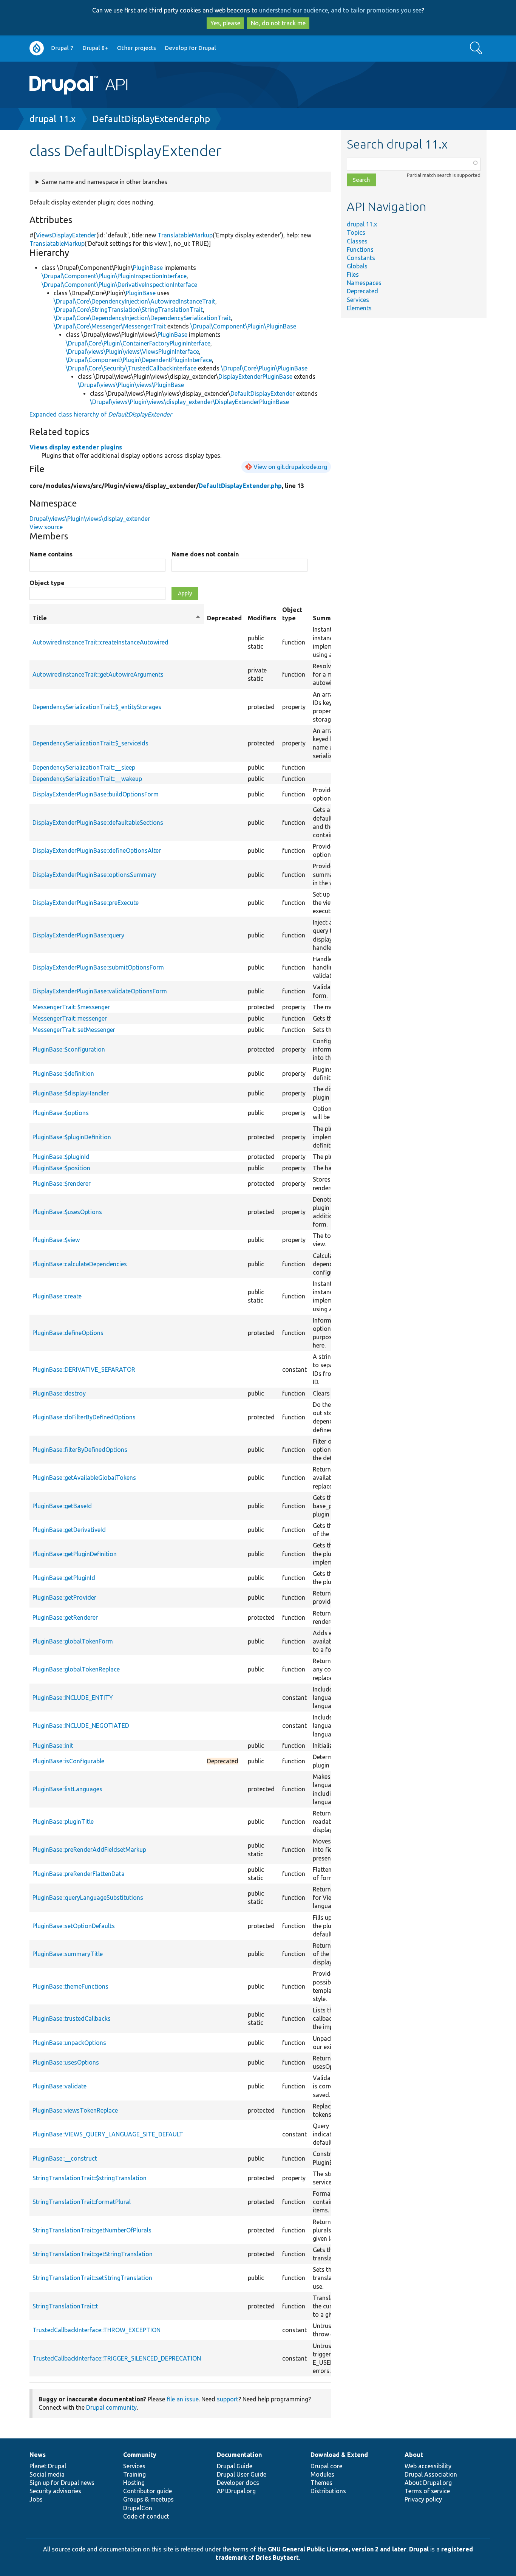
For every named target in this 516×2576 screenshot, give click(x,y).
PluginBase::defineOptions (68, 1333)
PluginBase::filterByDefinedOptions (80, 1450)
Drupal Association (431, 2474)
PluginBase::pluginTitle (63, 1822)
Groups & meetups (148, 2499)
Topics (356, 232)
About (414, 2455)
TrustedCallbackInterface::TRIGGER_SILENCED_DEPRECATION (117, 2358)
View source (46, 527)
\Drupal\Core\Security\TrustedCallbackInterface (131, 368)
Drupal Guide (235, 2466)
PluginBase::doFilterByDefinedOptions (84, 1417)
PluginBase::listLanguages (67, 1789)
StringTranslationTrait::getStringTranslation (93, 2254)
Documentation (239, 2455)
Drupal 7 (62, 48)
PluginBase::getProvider (64, 1597)
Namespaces (364, 283)
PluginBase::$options (61, 1113)
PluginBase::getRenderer (65, 1617)
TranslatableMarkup (185, 235)
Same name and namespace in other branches (105, 182)
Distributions (328, 2491)
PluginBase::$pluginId (61, 1157)
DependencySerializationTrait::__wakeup (87, 779)
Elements (359, 308)
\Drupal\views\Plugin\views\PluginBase (131, 385)
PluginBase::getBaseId (62, 1506)
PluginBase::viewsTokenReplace (75, 2110)
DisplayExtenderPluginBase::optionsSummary (94, 875)
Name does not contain (205, 554)
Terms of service (427, 2491)
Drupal (419, 2549)
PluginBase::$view (56, 1240)
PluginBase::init (53, 1746)
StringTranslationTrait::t (65, 2306)
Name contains (51, 554)
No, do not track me (278, 23)
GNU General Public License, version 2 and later (337, 2549)
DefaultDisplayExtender (263, 393)
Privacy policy (423, 2499)
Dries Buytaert (277, 2557)
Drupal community (111, 2407)
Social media (47, 2474)
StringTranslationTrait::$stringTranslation (90, 2178)
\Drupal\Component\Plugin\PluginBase (243, 326)
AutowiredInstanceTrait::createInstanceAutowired (100, 642)
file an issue (183, 2399)
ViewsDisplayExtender (66, 235)
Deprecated (362, 291)
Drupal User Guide (242, 2474)
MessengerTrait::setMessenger (74, 1030)
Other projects (137, 48)
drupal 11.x (53, 119)
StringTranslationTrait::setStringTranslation (92, 2278)
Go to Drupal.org (37, 48)
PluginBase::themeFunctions (70, 1986)
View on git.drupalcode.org (290, 467)
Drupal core (326, 2466)
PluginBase (148, 268)
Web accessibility (428, 2466)
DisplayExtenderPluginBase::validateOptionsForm (100, 991)
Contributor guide (148, 2491)
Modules (322, 2474)
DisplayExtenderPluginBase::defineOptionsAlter (97, 850)
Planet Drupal (48, 2466)
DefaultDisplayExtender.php (151, 119)
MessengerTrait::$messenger (71, 1007)
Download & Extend (339, 2455)
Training (134, 2474)
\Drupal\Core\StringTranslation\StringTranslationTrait (128, 310)
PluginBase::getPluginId (64, 1578)
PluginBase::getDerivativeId (69, 1530)
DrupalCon (138, 2508)
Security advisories (55, 2491)
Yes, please (225, 23)
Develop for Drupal (190, 48)
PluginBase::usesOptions (66, 2062)
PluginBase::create (57, 1296)
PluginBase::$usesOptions (67, 1212)
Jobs (36, 2499)
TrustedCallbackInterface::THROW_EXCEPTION (97, 2330)
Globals (357, 266)
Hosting (134, 2483)
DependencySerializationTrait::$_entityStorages (97, 707)
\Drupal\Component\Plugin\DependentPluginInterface (139, 360)
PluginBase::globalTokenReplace (76, 1669)
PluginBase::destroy (59, 1393)
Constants (361, 258)
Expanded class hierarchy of (101, 414)
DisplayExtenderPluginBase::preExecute (86, 903)
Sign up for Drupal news (62, 2483)
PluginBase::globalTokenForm (73, 1641)
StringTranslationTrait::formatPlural (82, 2202)
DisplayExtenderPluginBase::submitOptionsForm (98, 967)
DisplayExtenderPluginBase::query (78, 935)
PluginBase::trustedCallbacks (72, 2018)
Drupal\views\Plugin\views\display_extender (90, 519)
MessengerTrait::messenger (70, 1018)
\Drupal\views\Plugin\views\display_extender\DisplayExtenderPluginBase (189, 402)
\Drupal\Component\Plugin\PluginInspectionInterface (114, 276)
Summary (327, 618)
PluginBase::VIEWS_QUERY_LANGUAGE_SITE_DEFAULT (108, 2134)
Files (353, 274)
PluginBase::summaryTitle (68, 1954)
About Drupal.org (428, 2483)
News (38, 2455)
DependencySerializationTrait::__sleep (84, 767)
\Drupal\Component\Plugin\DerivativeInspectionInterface (119, 285)
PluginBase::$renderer (62, 1183)
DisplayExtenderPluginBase (255, 376)
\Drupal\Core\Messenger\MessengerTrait (110, 326)
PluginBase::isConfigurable (68, 1761)
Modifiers (262, 618)
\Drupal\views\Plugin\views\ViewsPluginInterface (132, 352)
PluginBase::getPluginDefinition (75, 1554)
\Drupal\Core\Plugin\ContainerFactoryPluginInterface (138, 343)
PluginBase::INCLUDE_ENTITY (73, 1698)
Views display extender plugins (76, 447)
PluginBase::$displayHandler (71, 1093)
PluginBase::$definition (63, 1073)
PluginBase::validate (59, 2086)
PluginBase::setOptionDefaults (74, 1926)
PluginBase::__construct (65, 2158)
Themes (321, 2483)
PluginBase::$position (61, 1168)
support (228, 2399)
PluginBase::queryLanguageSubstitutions (88, 1898)
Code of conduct (146, 2516)
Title (117, 618)
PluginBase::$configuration (69, 1049)
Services (358, 300)
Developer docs (238, 2483)
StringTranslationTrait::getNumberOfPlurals (92, 2230)
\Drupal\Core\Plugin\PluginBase (264, 368)
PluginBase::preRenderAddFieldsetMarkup (89, 1850)
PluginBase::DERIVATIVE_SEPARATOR (84, 1369)
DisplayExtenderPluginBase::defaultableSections (98, 823)
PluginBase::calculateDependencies (80, 1264)
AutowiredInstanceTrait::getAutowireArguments (98, 674)
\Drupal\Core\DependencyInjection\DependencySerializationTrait (142, 318)
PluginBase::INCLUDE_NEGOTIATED (81, 1726)
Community (140, 2455)
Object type (47, 583)
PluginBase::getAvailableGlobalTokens (84, 1478)
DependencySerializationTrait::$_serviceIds (90, 743)
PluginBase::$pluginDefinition (72, 1137)
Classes (357, 241)
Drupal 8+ (95, 48)
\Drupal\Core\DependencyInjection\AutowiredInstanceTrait (134, 301)
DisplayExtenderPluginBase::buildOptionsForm (96, 794)
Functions (360, 249)
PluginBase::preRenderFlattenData (79, 1874)
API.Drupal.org (236, 2491)
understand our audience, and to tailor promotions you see (340, 10)
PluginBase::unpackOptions (69, 2043)
